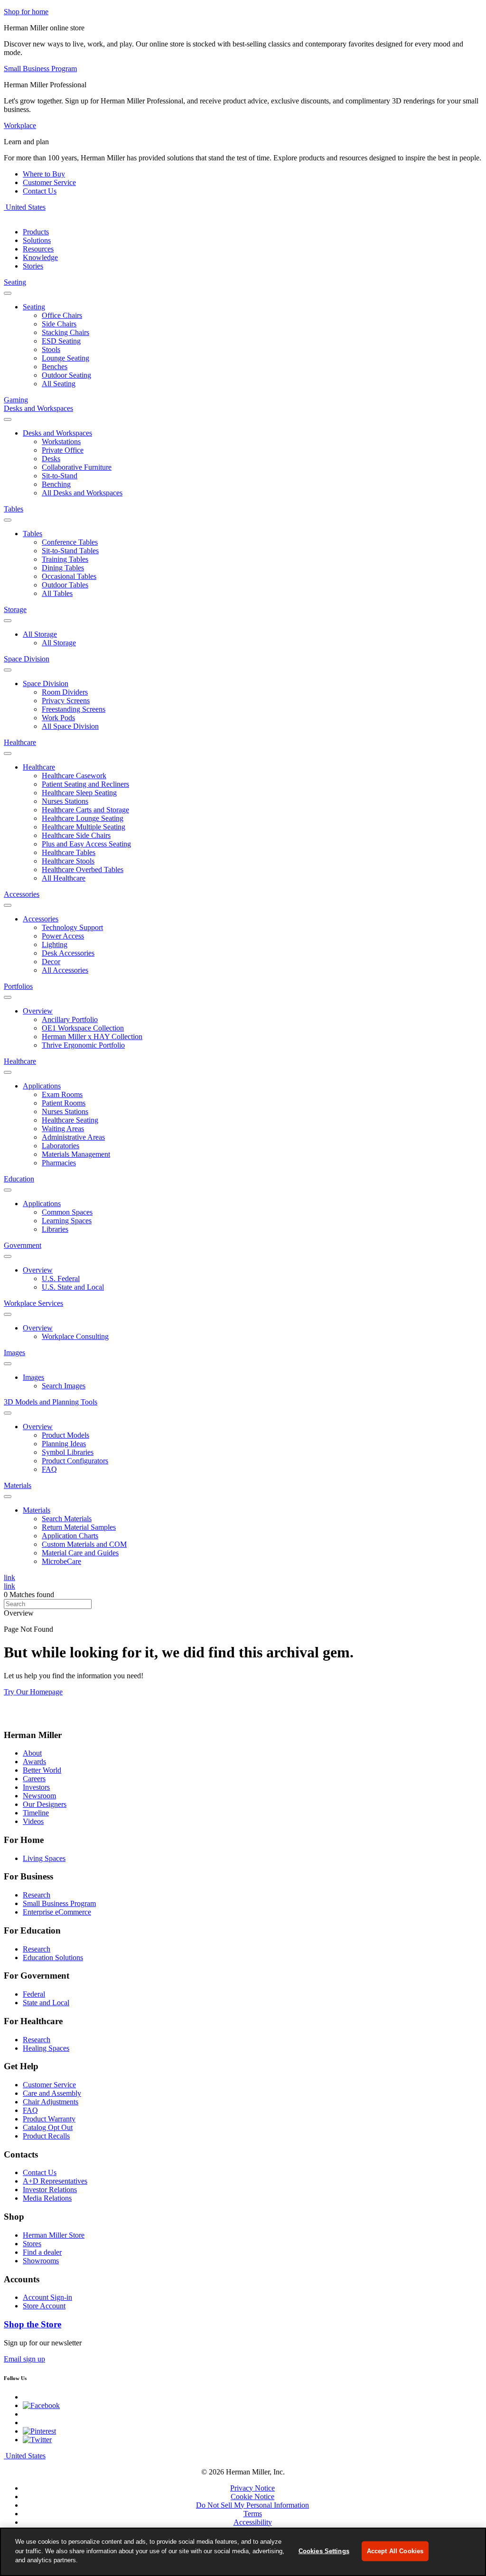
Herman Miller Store (54, 2235)
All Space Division (70, 726)
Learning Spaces (67, 1221)
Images (14, 1353)
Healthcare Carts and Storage (85, 810)
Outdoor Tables (65, 585)
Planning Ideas (64, 1444)
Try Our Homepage (33, 1692)
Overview (38, 1011)
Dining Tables (63, 568)
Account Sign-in (47, 2297)
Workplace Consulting (75, 1336)
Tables (14, 509)
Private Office (63, 450)
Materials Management (76, 1154)
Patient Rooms (64, 1103)
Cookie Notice (252, 2497)
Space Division (27, 659)
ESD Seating (61, 341)
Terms (253, 2514)
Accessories (22, 894)
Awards (34, 1762)
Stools (51, 349)
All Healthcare (64, 878)
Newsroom (39, 1796)
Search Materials (67, 1519)
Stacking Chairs (65, 332)
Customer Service (49, 182)
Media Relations (47, 2198)
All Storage (40, 634)
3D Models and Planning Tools (51, 1402)
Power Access (63, 936)
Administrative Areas (73, 1137)
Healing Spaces (46, 2048)
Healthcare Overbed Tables (83, 870)
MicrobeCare (61, 1561)
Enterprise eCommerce (57, 1912)
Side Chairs (59, 324)
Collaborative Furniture (77, 467)
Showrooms (41, 2261)
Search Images (64, 1386)
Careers (34, 1779)
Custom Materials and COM (84, 1544)
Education (19, 1179)
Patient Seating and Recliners (85, 784)
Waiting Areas (63, 1129)
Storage (15, 609)
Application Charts (70, 1536)
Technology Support (72, 927)
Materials (18, 1485)
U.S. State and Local (73, 1287)
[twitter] (37, 2440)
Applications (42, 1086)
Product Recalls (46, 2136)
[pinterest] (39, 2431)
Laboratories (61, 1146)
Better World (42, 1770)
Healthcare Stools (68, 861)
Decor (51, 962)
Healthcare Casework (74, 776)
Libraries (55, 1229)
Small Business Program (59, 1903)
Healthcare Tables (69, 852)
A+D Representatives (55, 2181)
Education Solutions (53, 1958)
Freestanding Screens (74, 709)
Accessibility (253, 2522)
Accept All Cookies (395, 2551)
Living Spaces (44, 1858)
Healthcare (20, 742)
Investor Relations (50, 2190)
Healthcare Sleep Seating (79, 793)
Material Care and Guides (80, 1553)
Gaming (16, 400)
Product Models (65, 1435)
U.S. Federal (61, 1279)
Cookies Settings (324, 2551)
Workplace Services (33, 1303)
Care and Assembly (52, 2093)
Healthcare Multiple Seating (84, 827)
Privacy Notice (252, 2488)
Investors (36, 1787)
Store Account (44, 2306)
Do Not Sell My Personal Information (252, 2505)
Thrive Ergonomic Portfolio (83, 1045)
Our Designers (45, 1804)
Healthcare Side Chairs (76, 835)
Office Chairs (62, 315)
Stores (32, 2244)
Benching (56, 484)
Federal (34, 1994)
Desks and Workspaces (38, 408)
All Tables (57, 593)
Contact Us (40, 191)
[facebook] (41, 2405)
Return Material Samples (79, 1527)
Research (37, 1895)
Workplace (20, 126)
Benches (55, 367)
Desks (51, 459)
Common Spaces (67, 1212)
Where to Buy (44, 174)
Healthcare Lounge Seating (83, 818)
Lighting (55, 944)
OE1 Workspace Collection (83, 1028)
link (9, 1577)
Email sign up (24, 2359)
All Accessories (65, 970)
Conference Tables (70, 542)
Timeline (36, 1813)
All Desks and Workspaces (82, 493)
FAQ (49, 1469)
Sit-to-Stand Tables (70, 551)
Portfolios (18, 986)
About (32, 1753)
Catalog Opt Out (48, 2127)
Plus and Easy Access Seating (86, 844)
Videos (33, 1821)
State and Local (46, 2003)
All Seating (59, 384)
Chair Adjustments (51, 2102)
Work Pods (58, 718)
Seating (15, 282)
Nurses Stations (65, 801)
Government (23, 1245)
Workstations (61, 442)
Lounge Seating (65, 358)
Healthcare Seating (70, 1120)
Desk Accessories (68, 953)
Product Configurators (75, 1461)
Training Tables (65, 559)
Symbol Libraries (68, 1452)
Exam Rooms (62, 1094)
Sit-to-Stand (60, 476)
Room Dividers (65, 692)
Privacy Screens (66, 701)
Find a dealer (42, 2252)
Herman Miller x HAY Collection (92, 1037)
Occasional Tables (69, 576)
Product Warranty (49, 2119)
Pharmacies (59, 1163)
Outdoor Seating (66, 375)
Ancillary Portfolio (70, 1019)
